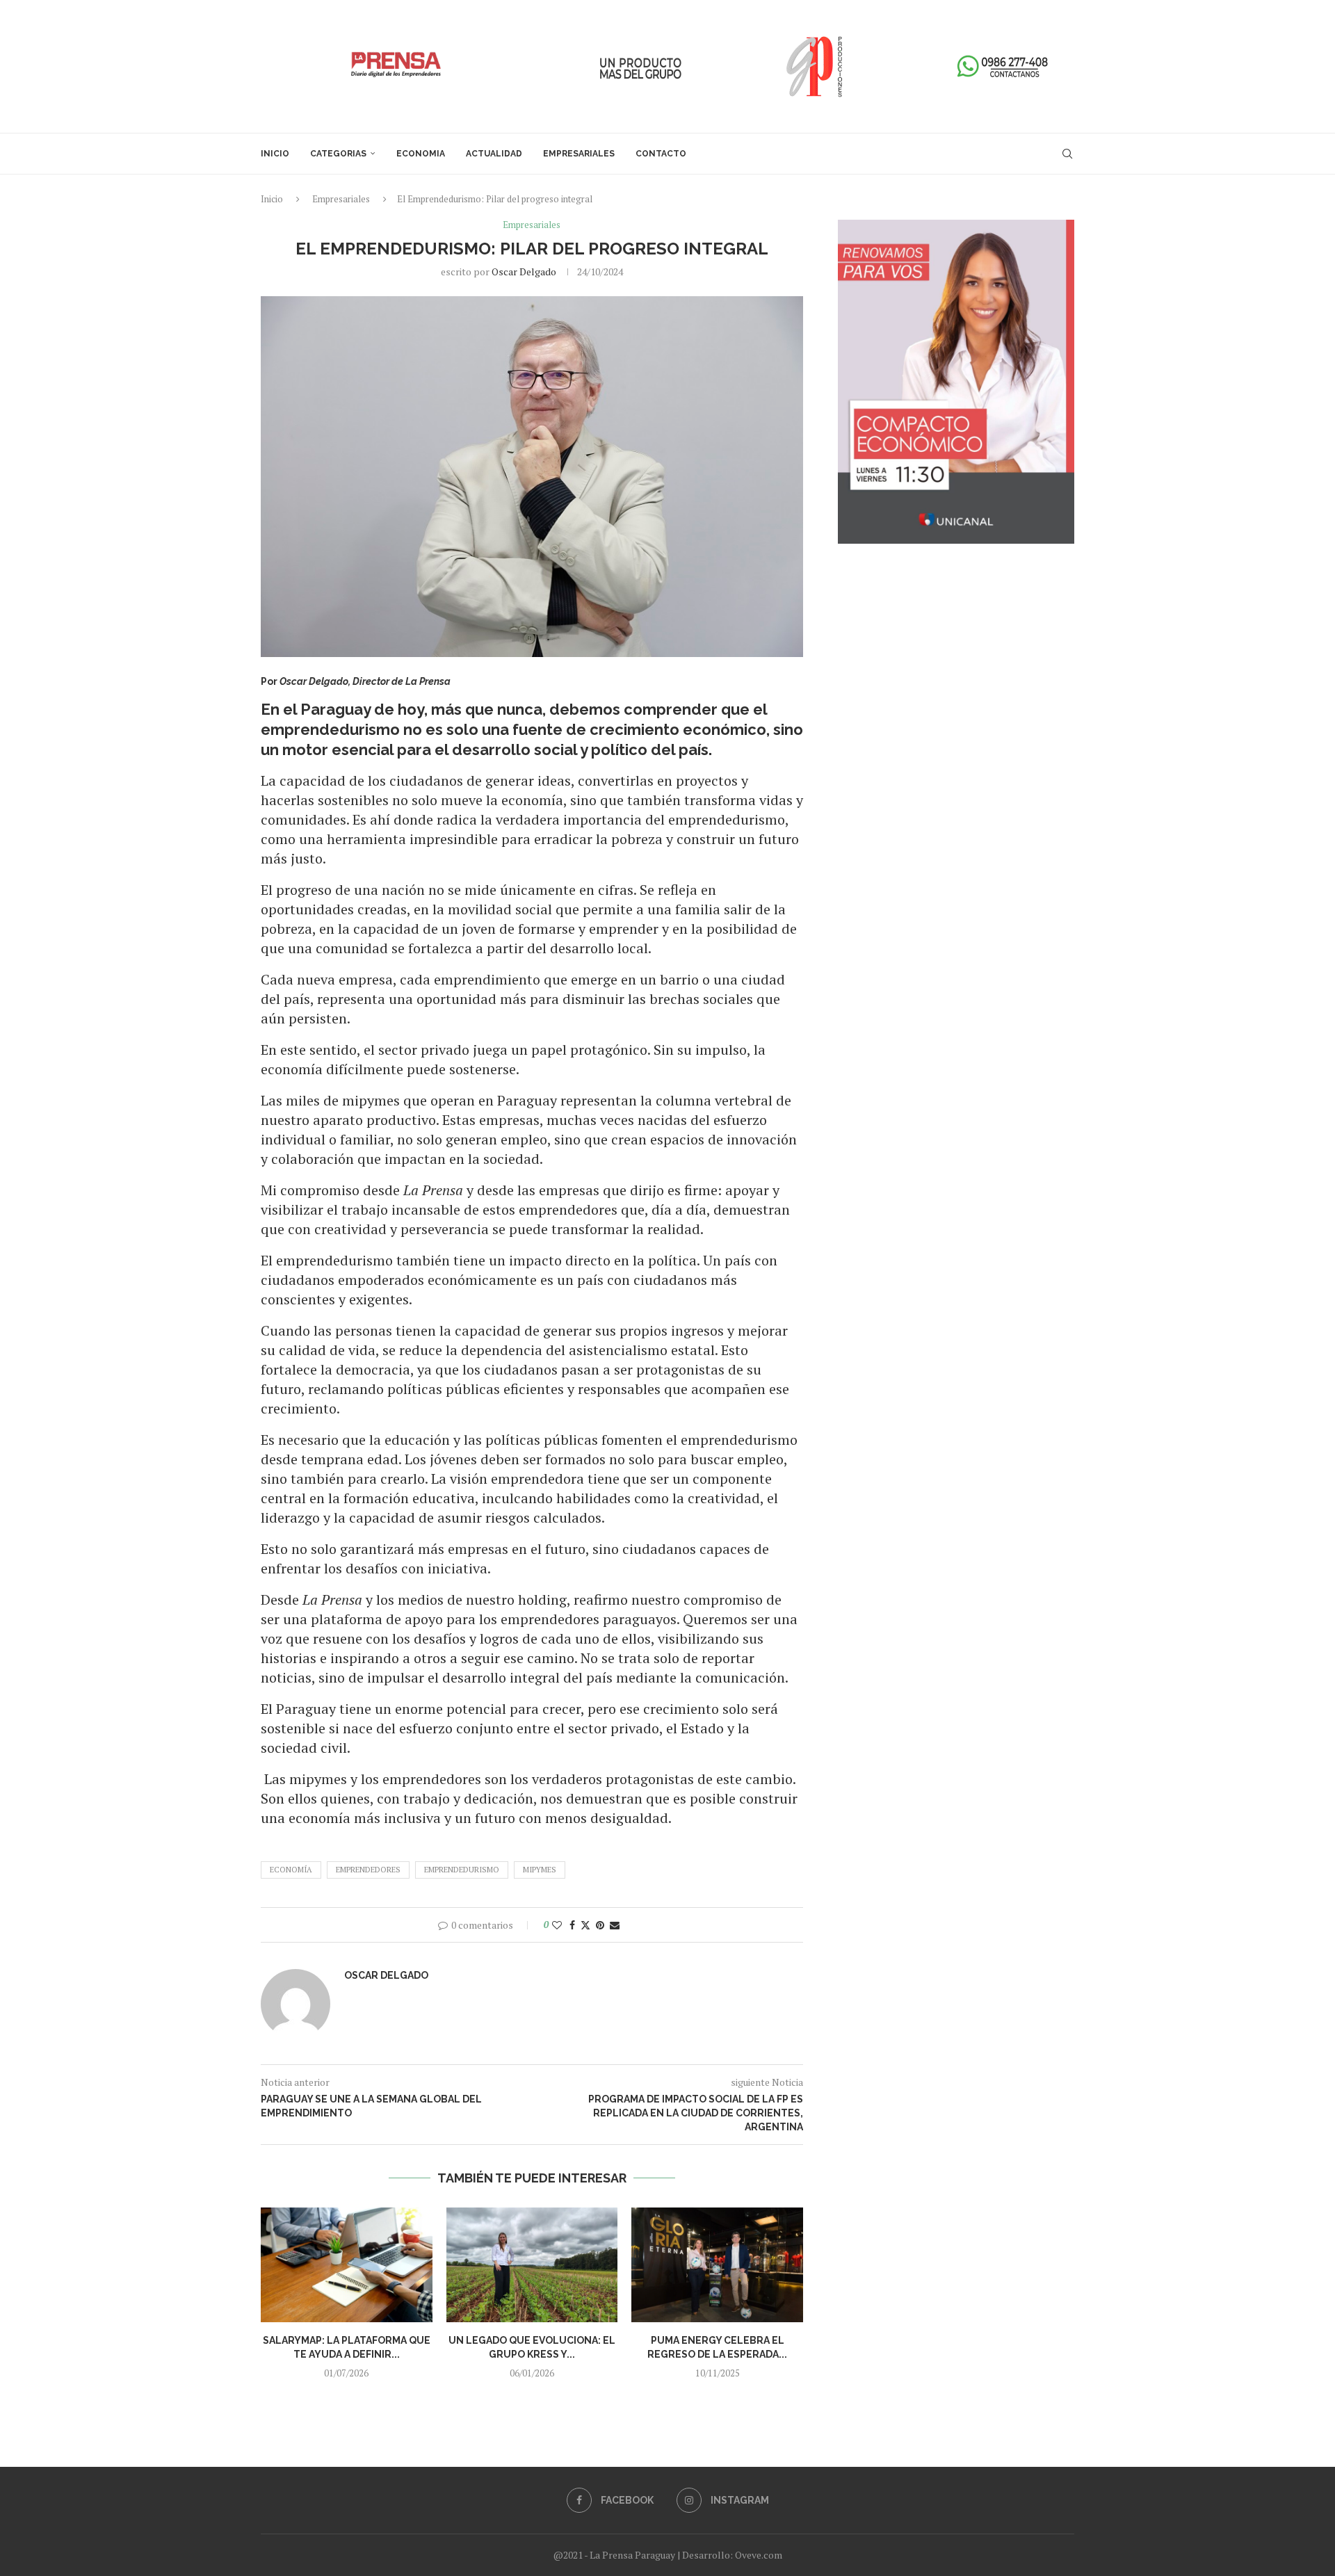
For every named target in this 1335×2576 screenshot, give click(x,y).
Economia (421, 154)
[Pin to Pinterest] (600, 1925)
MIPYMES (540, 1870)
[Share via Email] (615, 1925)
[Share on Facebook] (572, 1925)
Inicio (275, 154)
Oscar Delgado (524, 272)
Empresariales (579, 154)
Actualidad (494, 154)
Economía (291, 1870)
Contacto (661, 154)
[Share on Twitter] (585, 1925)
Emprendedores (368, 1870)
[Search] (1067, 154)
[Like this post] (557, 1925)
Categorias (338, 154)
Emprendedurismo (462, 1870)
